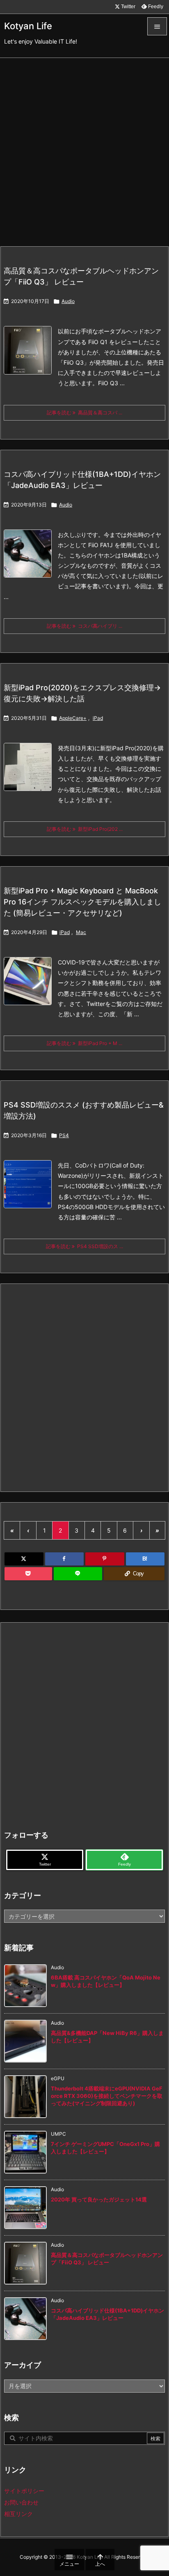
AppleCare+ (73, 718)
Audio (68, 301)
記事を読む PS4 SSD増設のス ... (84, 1246)
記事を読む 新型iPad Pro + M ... (84, 1043)
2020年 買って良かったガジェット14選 (99, 2199)
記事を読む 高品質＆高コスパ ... (84, 413)
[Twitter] (24, 1559)
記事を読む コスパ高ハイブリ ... (84, 626)
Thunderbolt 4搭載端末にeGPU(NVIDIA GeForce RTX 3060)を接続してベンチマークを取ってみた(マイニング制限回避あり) (107, 2096)
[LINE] (78, 1574)
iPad (98, 718)
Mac (81, 932)
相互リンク (18, 2514)
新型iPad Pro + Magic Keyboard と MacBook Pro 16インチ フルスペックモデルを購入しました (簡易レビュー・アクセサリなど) (82, 902)
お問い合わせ (21, 2502)
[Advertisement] (84, 147)
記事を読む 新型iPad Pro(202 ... (85, 829)
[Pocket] (28, 1574)
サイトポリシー (24, 2491)
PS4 (64, 1135)
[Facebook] (65, 1559)
